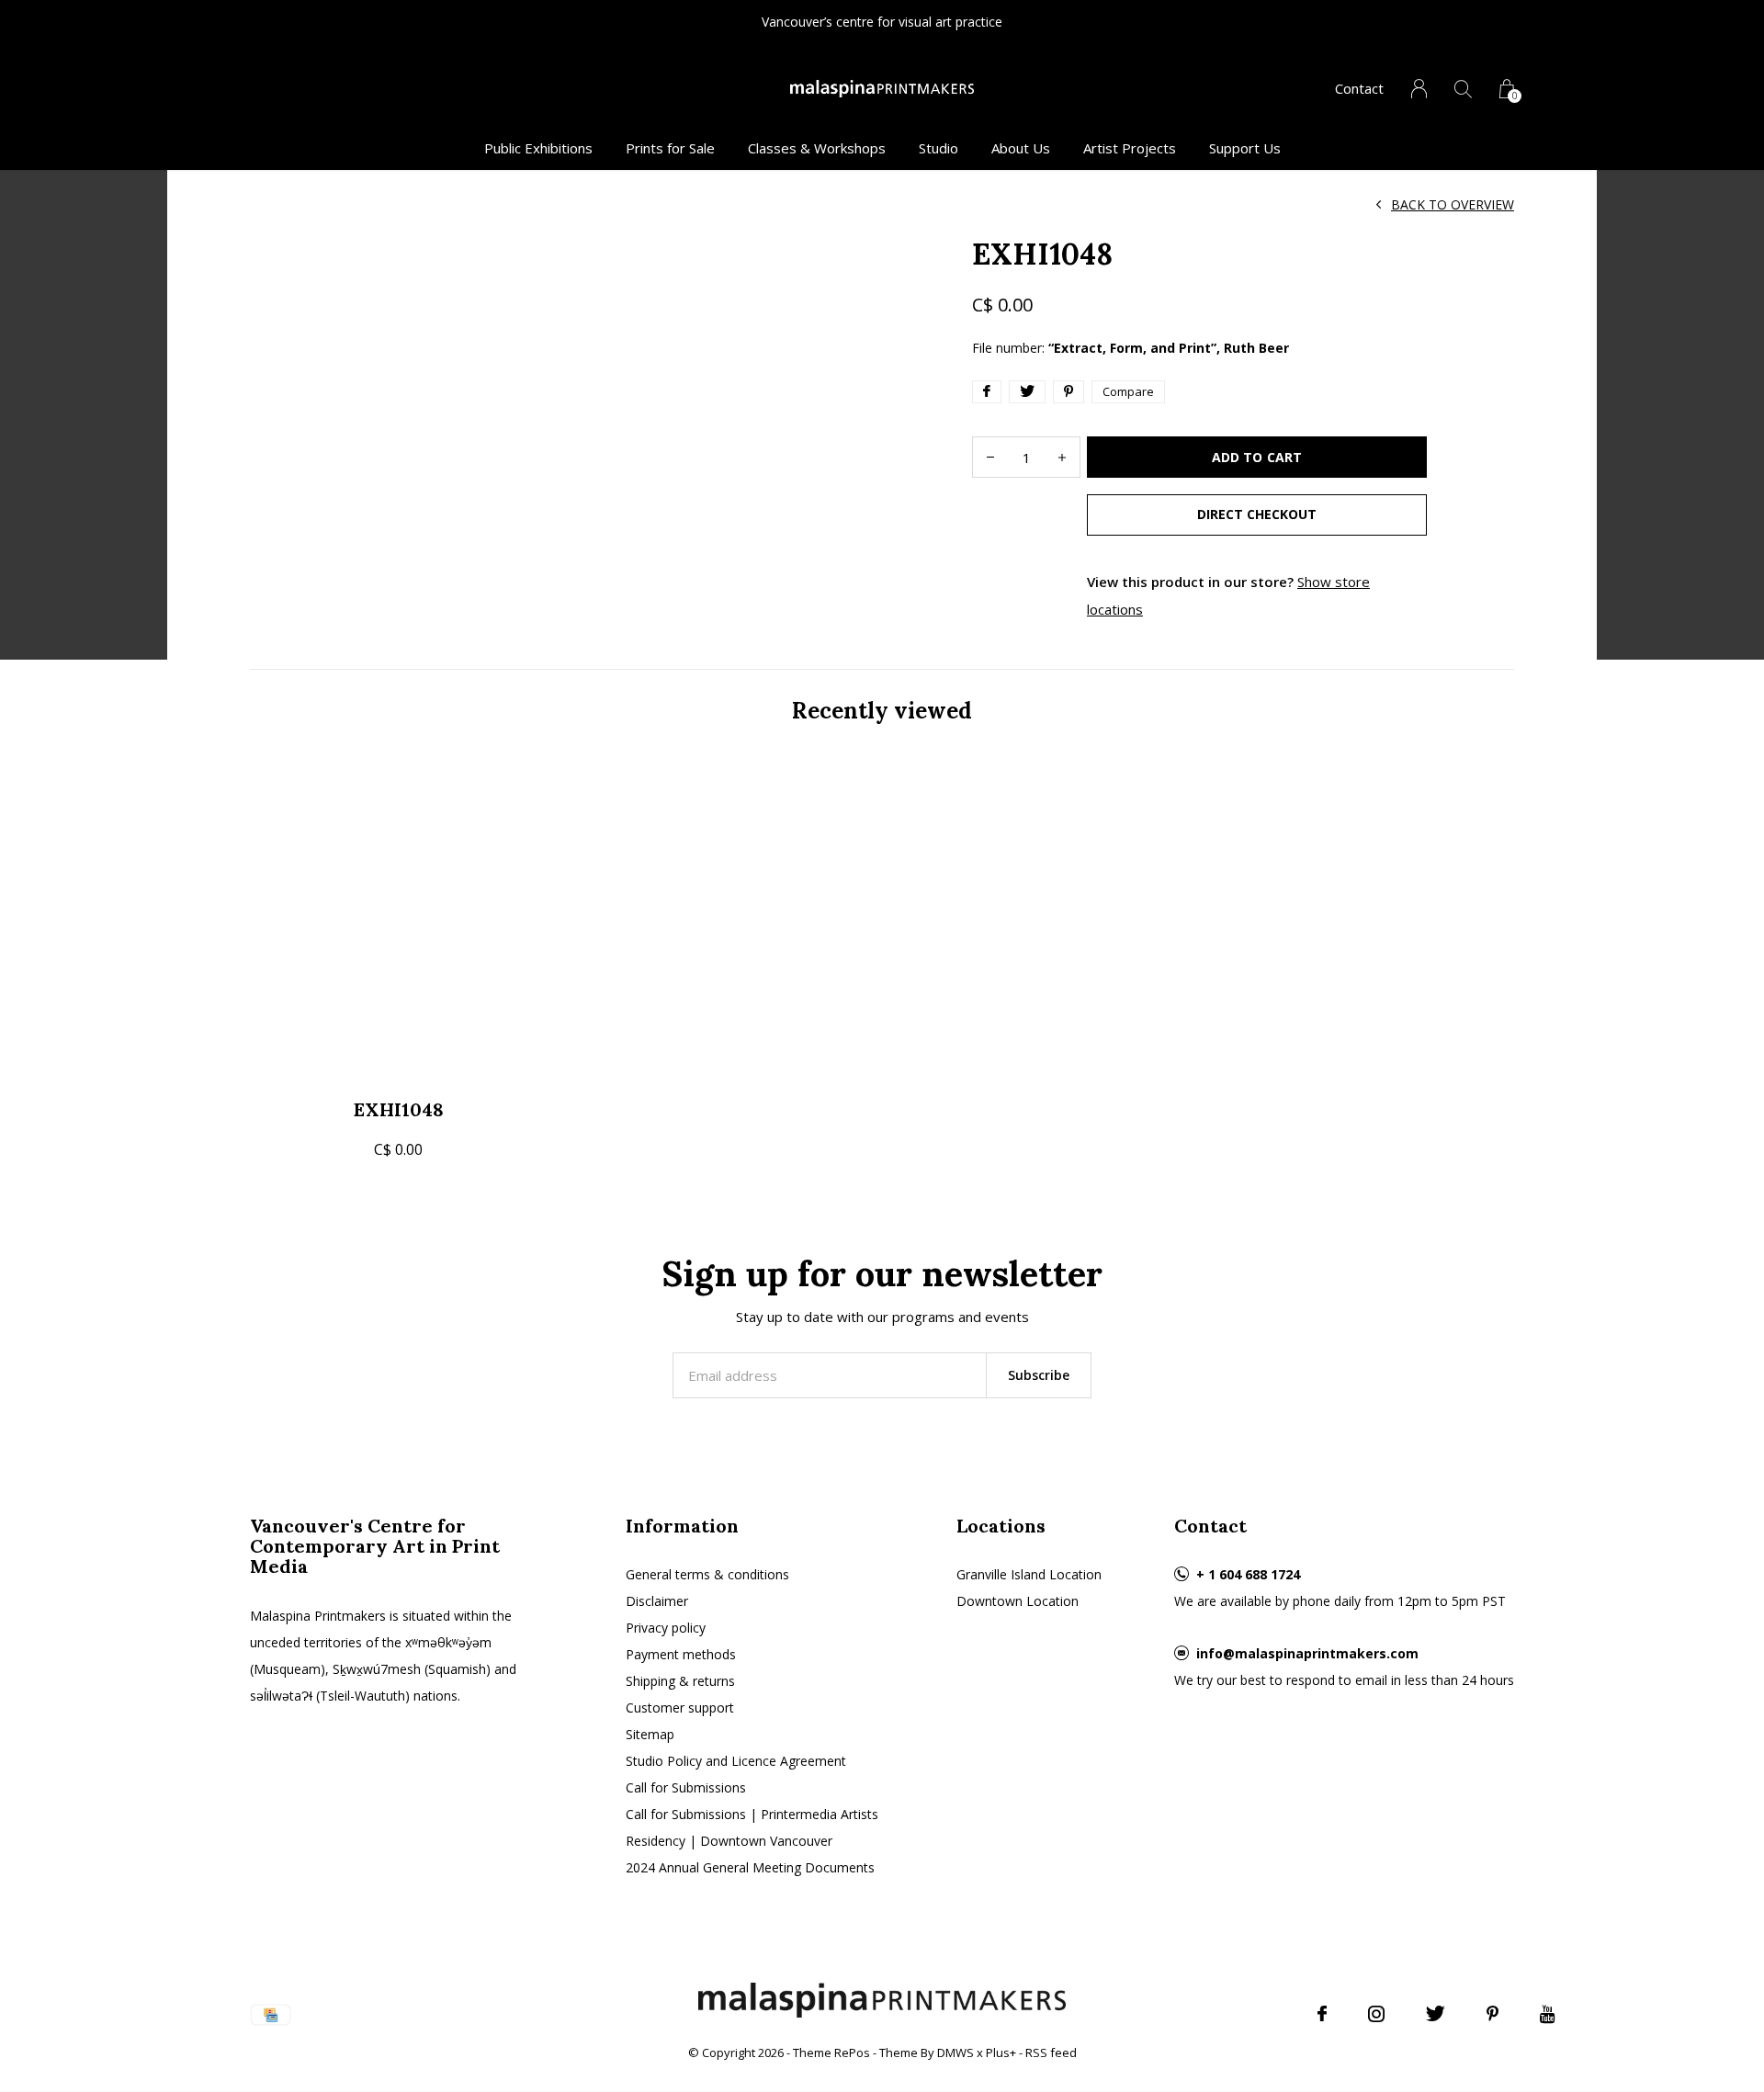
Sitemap (650, 1734)
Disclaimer (657, 1601)
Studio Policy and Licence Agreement (736, 1761)
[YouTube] (1548, 2014)
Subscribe (1039, 1375)
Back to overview (1453, 204)
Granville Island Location (1029, 1574)
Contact (1359, 88)
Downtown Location (1018, 1601)
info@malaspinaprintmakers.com (1307, 1653)
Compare (1128, 391)
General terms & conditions (707, 1574)
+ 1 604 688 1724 (1248, 1574)
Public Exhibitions (538, 148)
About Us (1021, 148)
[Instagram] (1376, 2014)
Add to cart (1256, 457)
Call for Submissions (686, 1787)
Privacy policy (666, 1628)
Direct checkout (1257, 514)
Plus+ (1001, 2052)
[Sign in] (1419, 89)
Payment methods (681, 1654)
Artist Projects (1130, 148)
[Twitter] (1436, 2014)
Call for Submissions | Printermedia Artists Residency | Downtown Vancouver (752, 1827)
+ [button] (1062, 457)
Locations (1001, 1526)
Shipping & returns (680, 1681)
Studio (939, 148)
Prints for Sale (670, 148)
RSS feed (1051, 2052)
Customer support (680, 1708)
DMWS (955, 2052)
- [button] (990, 457)
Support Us (1245, 148)
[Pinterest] (1493, 2014)
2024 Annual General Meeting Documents (750, 1867)
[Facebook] (1322, 2014)
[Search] (1463, 89)
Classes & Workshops (817, 148)
